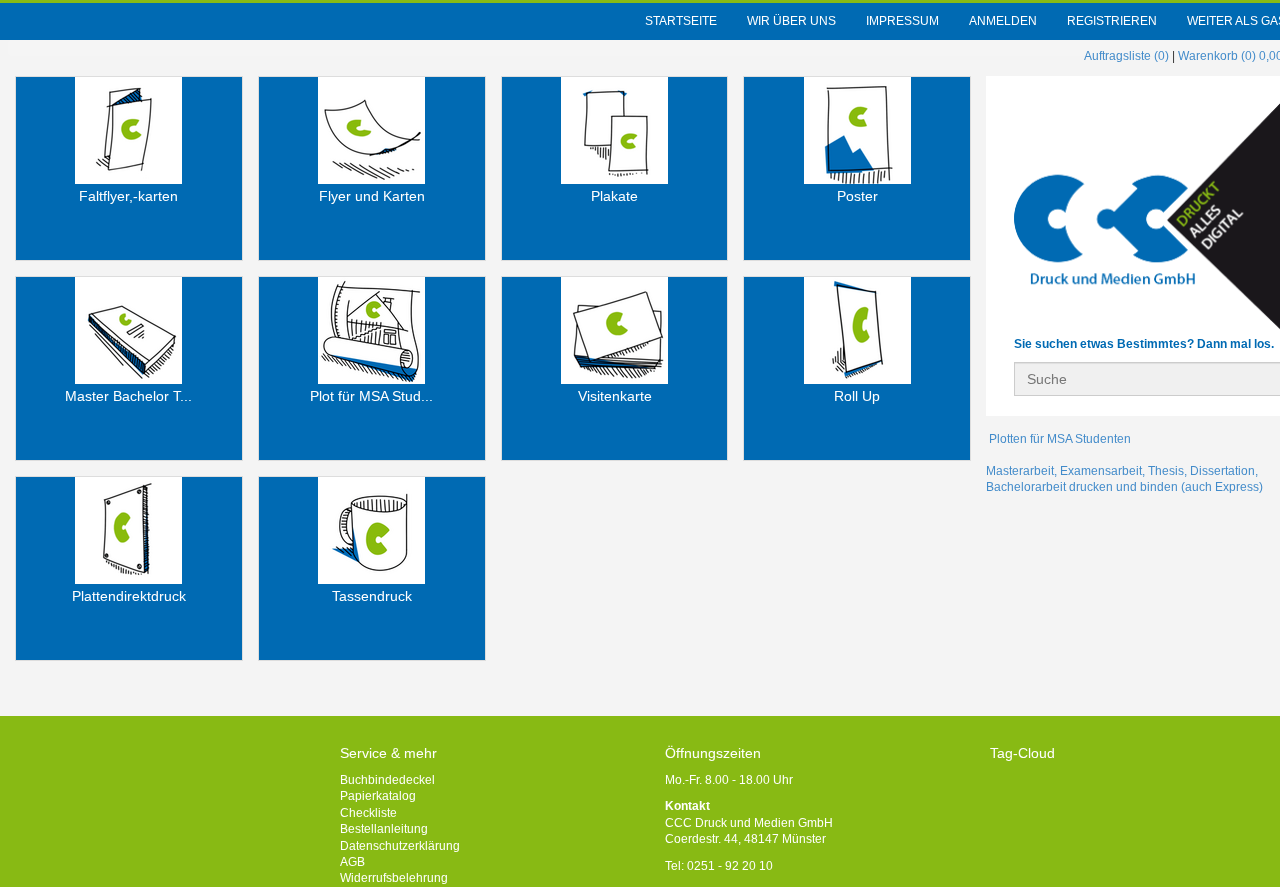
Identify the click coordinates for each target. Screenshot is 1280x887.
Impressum (902, 21)
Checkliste (368, 813)
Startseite (681, 21)
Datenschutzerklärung (400, 846)
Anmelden (1003, 21)
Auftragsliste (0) (1126, 56)
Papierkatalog (378, 796)
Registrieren (1112, 21)
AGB (352, 862)
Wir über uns (791, 21)
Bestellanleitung (384, 829)
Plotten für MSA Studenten (1058, 439)
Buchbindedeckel (387, 780)
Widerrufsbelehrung (394, 878)
